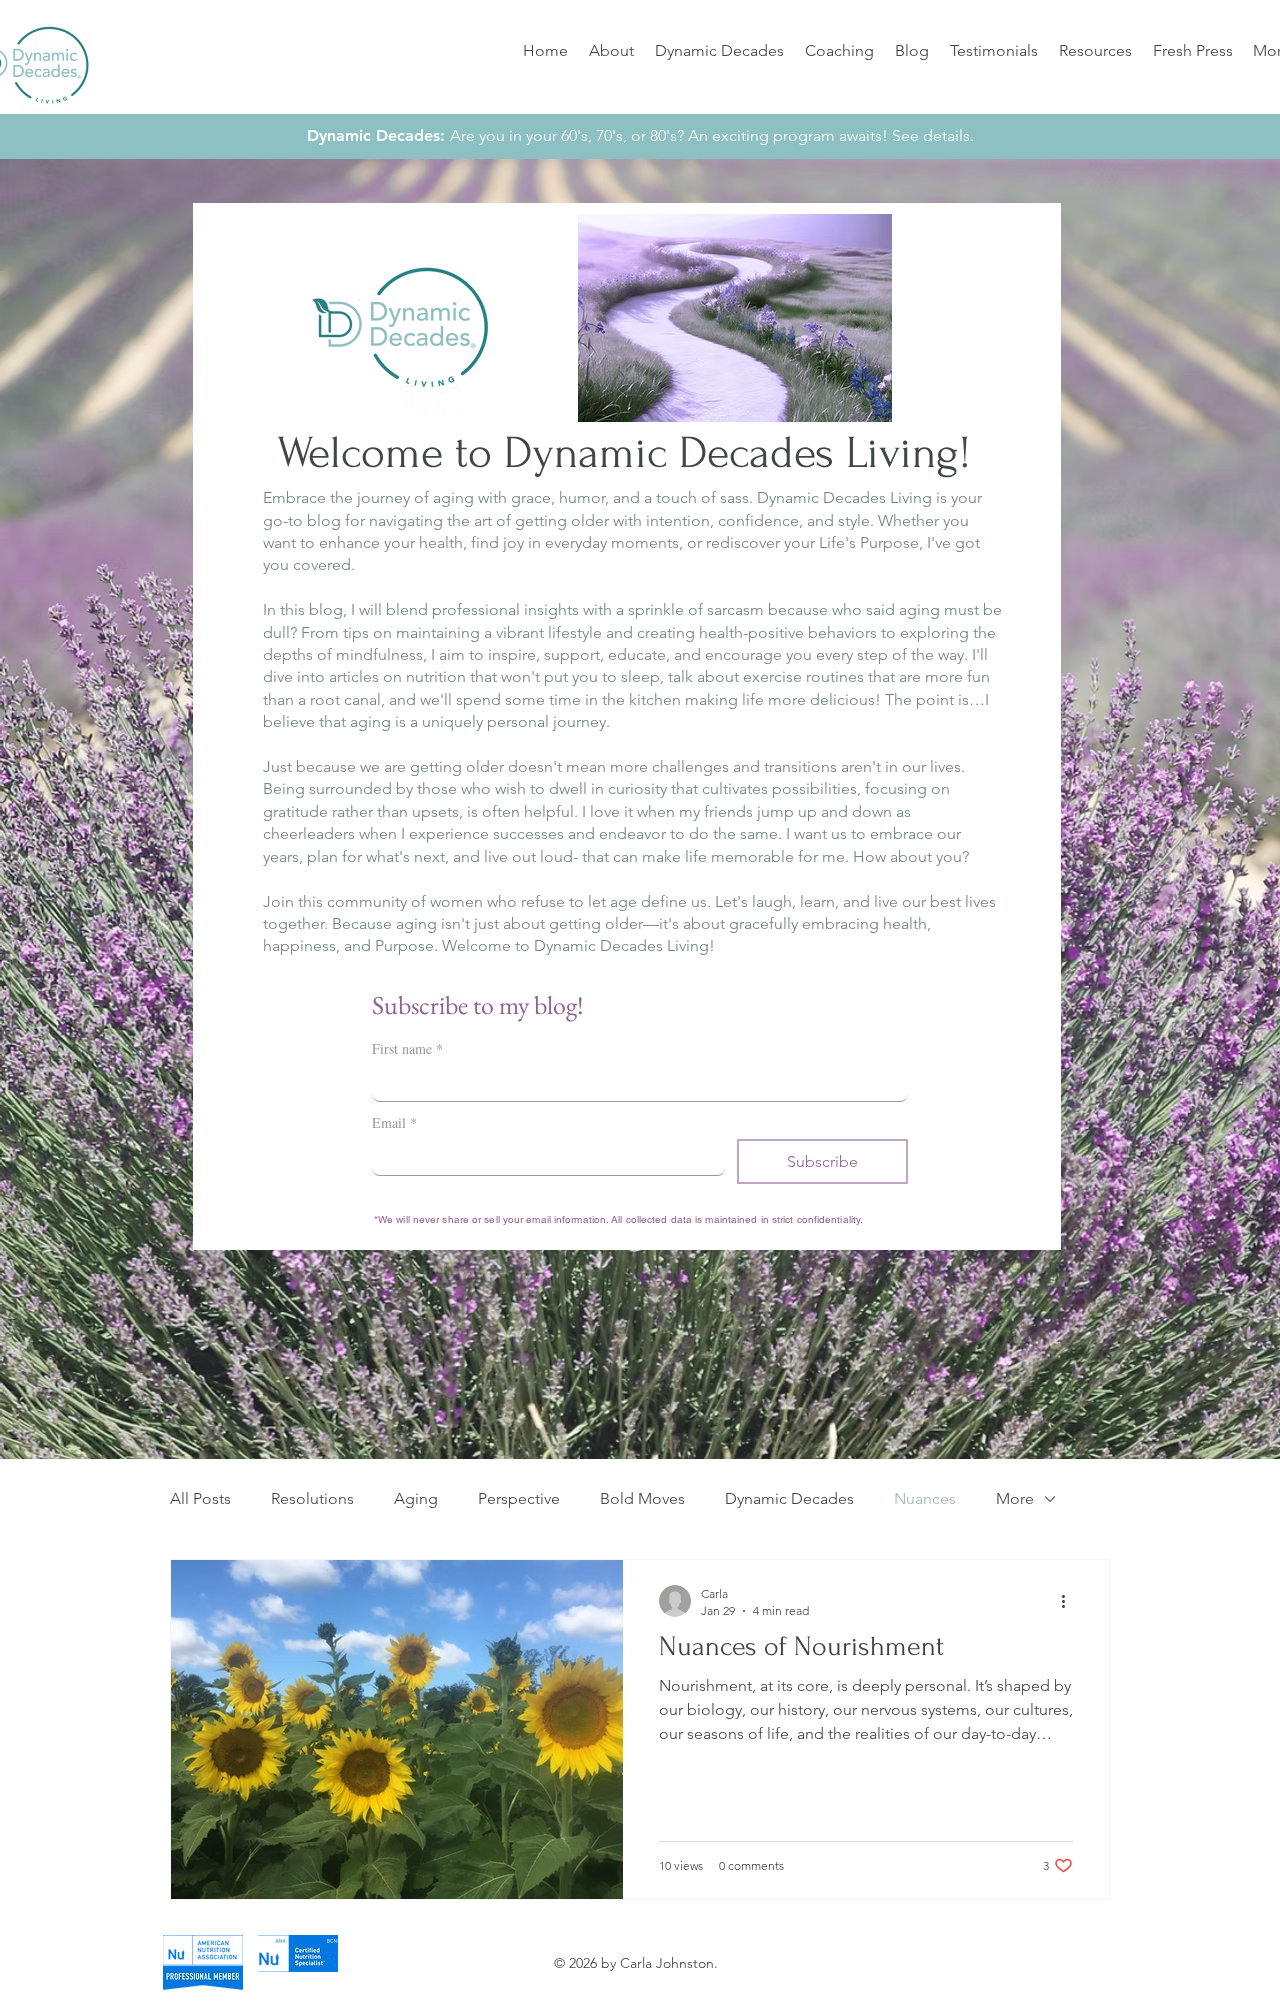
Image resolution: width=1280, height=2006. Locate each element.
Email (394, 1122)
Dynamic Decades (789, 1498)
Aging (416, 1498)
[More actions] (1070, 1601)
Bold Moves (642, 1498)
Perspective (519, 1498)
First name (407, 1048)
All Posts (200, 1498)
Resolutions (312, 1498)
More (1015, 1498)
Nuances (925, 1498)
